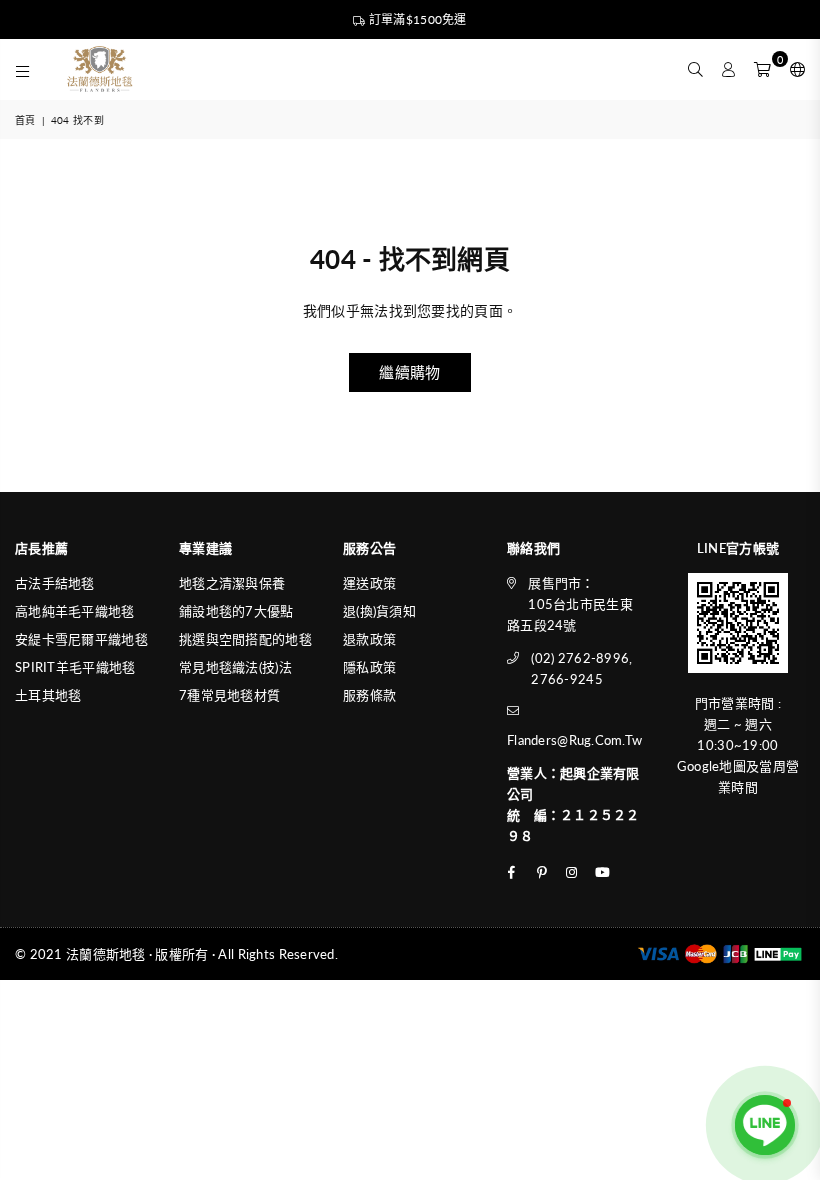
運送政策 (369, 583)
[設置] (793, 69)
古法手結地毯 (55, 583)
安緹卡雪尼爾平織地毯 (81, 639)
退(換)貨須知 (379, 611)
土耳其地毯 (48, 695)
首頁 (25, 120)
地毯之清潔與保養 (232, 583)
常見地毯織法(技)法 (235, 667)
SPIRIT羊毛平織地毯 (75, 667)
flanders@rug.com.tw (574, 740)
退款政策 (369, 639)
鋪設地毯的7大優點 (236, 611)
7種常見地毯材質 (229, 695)
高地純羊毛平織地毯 (75, 611)
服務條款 (369, 695)
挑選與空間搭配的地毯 (245, 639)
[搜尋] (695, 69)
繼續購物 (409, 372)
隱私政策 (369, 667)
